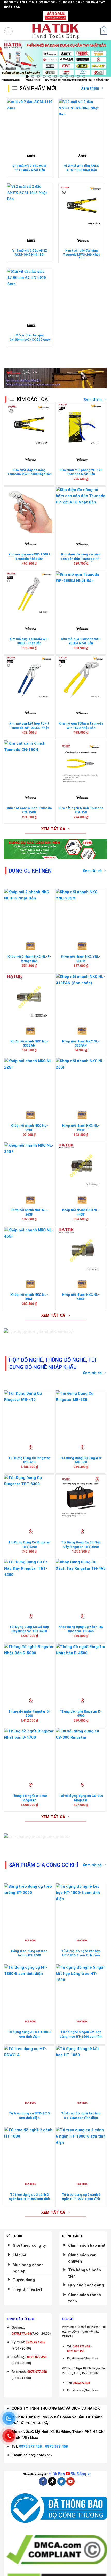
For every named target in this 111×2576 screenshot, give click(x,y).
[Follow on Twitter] (61, 2481)
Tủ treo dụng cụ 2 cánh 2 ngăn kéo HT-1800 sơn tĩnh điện (29, 2199)
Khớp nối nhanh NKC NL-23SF (81, 1128)
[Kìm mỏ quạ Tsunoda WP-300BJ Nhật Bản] (29, 595)
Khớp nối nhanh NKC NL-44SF (81, 1212)
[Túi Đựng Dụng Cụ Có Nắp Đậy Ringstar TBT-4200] (29, 1582)
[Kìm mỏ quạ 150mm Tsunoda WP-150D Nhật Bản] (81, 679)
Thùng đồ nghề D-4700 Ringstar (29, 1798)
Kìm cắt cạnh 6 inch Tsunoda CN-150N (29, 810)
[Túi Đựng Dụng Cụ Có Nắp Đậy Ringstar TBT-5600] (81, 1498)
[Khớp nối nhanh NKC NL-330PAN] (81, 997)
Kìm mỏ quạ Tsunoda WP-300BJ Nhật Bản (29, 641)
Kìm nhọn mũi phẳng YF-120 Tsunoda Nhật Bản (81, 472)
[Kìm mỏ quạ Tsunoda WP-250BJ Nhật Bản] (81, 595)
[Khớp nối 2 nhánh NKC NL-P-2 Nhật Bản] (29, 912)
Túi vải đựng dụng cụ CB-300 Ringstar (81, 1798)
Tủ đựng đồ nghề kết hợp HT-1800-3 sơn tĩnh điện (81, 1953)
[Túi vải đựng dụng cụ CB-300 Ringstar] (81, 1751)
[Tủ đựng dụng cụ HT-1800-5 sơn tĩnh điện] (29, 1988)
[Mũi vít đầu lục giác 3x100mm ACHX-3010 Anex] (30, 291)
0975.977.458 (36, 2342)
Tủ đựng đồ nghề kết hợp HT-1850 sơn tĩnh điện (81, 2116)
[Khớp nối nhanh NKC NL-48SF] (81, 1250)
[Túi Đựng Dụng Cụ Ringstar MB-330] (81, 1414)
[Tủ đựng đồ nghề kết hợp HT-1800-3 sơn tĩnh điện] (81, 1907)
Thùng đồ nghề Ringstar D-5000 (29, 1714)
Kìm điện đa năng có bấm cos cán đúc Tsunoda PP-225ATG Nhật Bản (81, 559)
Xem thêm (93, 399)
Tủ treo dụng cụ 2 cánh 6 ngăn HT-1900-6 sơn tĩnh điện (81, 2199)
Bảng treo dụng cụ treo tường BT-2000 (29, 1953)
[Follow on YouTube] (70, 2481)
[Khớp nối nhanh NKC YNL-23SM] (81, 912)
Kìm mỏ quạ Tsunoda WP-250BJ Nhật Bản (81, 641)
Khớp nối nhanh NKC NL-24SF (29, 1212)
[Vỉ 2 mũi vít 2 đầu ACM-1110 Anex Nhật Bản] (30, 122)
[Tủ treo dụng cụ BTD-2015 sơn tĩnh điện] (29, 2069)
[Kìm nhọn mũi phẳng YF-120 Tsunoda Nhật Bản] (81, 426)
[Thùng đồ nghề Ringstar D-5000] (29, 1667)
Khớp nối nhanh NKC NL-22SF (29, 1128)
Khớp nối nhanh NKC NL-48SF (81, 1297)
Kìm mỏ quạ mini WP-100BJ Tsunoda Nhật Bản (29, 557)
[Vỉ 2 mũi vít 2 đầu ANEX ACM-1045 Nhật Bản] (30, 207)
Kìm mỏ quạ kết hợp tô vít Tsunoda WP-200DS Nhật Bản (29, 728)
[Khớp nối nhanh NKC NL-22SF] (29, 1081)
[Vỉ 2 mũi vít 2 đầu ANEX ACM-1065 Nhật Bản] (81, 122)
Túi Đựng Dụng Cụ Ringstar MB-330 (81, 1460)
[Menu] (8, 31)
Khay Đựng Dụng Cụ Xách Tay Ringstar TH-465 (81, 1629)
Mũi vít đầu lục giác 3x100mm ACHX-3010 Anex (30, 338)
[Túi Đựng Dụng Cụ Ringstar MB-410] (29, 1414)
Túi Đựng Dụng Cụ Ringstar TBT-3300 (29, 1545)
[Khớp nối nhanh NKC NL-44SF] (81, 1166)
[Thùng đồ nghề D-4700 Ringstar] (29, 1751)
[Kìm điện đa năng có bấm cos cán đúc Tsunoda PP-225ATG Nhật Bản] (81, 510)
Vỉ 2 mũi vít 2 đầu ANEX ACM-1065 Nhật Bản (81, 168)
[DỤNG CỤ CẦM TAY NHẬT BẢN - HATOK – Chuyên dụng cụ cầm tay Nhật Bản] (56, 31)
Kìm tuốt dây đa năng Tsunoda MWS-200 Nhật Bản (81, 255)
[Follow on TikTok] (52, 2481)
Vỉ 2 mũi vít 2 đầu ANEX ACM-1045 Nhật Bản (30, 253)
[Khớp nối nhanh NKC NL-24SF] (29, 1166)
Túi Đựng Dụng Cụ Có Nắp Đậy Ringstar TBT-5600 (81, 1545)
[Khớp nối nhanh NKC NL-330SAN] (29, 997)
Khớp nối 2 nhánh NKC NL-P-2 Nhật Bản (29, 959)
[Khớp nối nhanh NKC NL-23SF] (81, 1081)
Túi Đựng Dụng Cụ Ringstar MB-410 (29, 1460)
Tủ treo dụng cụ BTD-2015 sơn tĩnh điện (29, 2116)
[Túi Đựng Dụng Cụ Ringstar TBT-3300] (29, 1498)
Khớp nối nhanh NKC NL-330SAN (29, 1043)
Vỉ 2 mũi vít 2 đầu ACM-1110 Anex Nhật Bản (30, 168)
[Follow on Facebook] (43, 2481)
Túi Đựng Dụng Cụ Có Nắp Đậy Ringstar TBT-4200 (29, 1629)
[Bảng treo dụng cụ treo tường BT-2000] (29, 1907)
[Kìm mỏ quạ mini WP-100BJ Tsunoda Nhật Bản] (29, 510)
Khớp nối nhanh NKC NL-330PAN (81, 1043)
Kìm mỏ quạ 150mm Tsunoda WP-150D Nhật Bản (81, 726)
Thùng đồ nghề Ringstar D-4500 (81, 1714)
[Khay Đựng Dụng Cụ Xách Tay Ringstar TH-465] (81, 1582)
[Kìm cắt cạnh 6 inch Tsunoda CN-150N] (29, 764)
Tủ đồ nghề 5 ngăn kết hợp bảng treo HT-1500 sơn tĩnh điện (81, 2036)
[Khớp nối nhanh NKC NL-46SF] (29, 1250)
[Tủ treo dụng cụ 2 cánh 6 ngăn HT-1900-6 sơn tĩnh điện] (81, 2150)
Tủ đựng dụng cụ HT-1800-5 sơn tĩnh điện (29, 2034)
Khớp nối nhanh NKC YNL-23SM (81, 959)
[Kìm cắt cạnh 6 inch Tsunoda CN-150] (81, 764)
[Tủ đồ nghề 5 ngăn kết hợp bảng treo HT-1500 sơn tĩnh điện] (81, 1988)
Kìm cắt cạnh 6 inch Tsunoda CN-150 (81, 810)
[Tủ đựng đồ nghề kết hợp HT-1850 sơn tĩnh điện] (81, 2069)
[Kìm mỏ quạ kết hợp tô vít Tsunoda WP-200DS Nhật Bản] (29, 679)
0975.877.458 (30, 2446)
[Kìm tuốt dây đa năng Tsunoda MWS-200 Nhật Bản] (81, 207)
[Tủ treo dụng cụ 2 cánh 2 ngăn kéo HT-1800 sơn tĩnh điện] (29, 2150)
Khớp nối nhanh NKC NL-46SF (29, 1297)
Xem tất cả (92, 871)
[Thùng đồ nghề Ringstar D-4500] (81, 1667)
